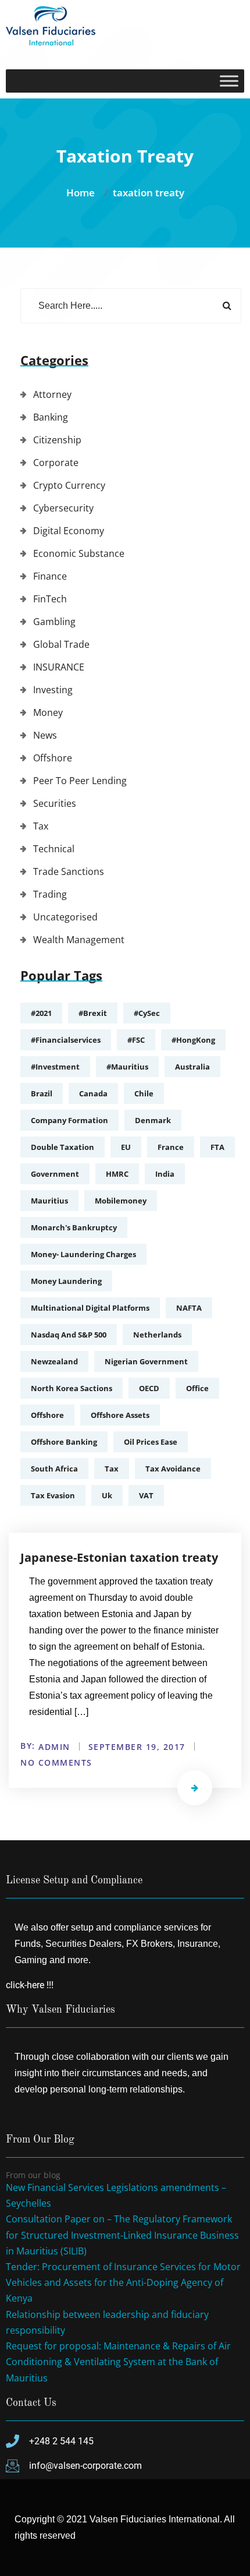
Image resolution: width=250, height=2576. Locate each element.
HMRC (117, 1174)
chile (144, 1093)
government (55, 1174)
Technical (54, 849)
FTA (217, 1147)
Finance (50, 576)
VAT (146, 1495)
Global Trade (61, 644)
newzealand (54, 1361)
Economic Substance (79, 553)
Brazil (42, 1093)
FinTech (50, 599)
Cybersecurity (63, 508)
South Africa (54, 1469)
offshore (47, 1415)
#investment (55, 1067)
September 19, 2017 (137, 1747)
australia (192, 1067)
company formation (69, 1120)
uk (107, 1495)
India (165, 1174)
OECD (149, 1388)
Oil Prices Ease (151, 1442)
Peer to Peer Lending (80, 781)
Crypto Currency (69, 485)
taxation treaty (149, 193)
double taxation (63, 1147)
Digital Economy (69, 531)
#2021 (41, 1013)
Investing (53, 690)
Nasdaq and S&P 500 (69, 1335)
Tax (41, 826)
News (45, 735)
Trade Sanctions (69, 871)
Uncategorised (65, 917)
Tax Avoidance (173, 1469)
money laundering (66, 1281)
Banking (51, 417)
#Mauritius (127, 1067)
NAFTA (189, 1308)
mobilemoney (121, 1201)
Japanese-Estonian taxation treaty (119, 1557)
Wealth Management (79, 940)
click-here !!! (30, 1985)
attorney (52, 394)
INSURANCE (59, 667)
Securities (55, 803)
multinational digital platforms (90, 1308)
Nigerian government (146, 1361)
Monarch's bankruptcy (74, 1227)
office (197, 1388)
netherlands (157, 1335)
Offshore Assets (120, 1415)
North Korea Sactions (72, 1388)
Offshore (53, 758)
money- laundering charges (83, 1254)
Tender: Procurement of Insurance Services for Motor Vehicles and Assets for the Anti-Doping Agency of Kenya (123, 2282)
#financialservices (66, 1040)
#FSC (136, 1040)
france (171, 1147)
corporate (56, 463)
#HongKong (193, 1040)
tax (112, 1469)
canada (93, 1093)
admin (54, 1747)
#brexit (93, 1013)
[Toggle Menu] (229, 81)
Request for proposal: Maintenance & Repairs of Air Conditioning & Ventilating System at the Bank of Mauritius (118, 2362)
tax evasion (53, 1495)
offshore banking (64, 1442)
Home (83, 193)
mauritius (49, 1201)
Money (48, 712)
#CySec (147, 1013)
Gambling (54, 622)
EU (126, 1147)
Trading (50, 894)
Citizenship (57, 440)
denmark (153, 1120)
